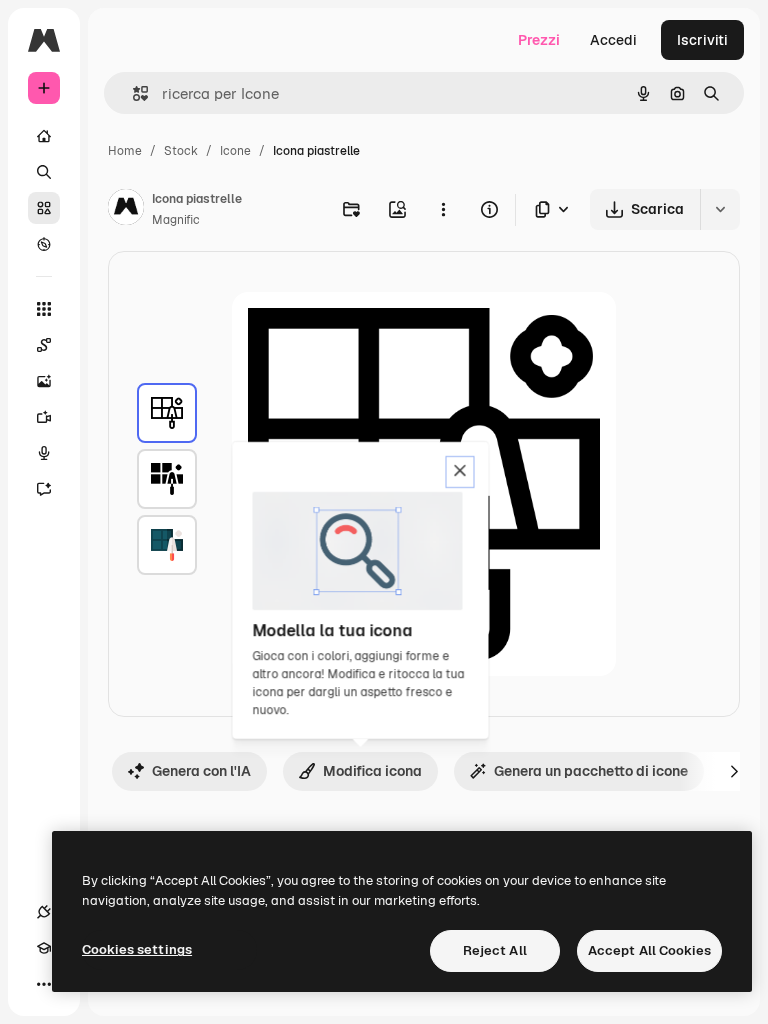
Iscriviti (702, 40)
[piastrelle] (167, 413)
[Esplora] (44, 244)
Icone (235, 151)
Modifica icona (372, 771)
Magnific (176, 220)
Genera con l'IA (201, 771)
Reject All (495, 950)
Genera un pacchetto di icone (591, 771)
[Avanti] (734, 771)
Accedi (613, 40)
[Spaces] (44, 345)
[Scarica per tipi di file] (553, 209)
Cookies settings (137, 949)
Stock (181, 151)
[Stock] (44, 208)
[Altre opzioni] (443, 209)
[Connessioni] (44, 912)
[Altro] (44, 984)
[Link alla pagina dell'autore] (126, 210)
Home (125, 151)
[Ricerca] (44, 172)
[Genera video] (44, 417)
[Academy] (44, 948)
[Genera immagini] (44, 381)
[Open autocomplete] (132, 93)
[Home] (44, 136)
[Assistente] (44, 489)
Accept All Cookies (649, 950)
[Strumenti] (44, 309)
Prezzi (539, 40)
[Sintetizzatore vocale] (44, 453)
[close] (460, 472)
